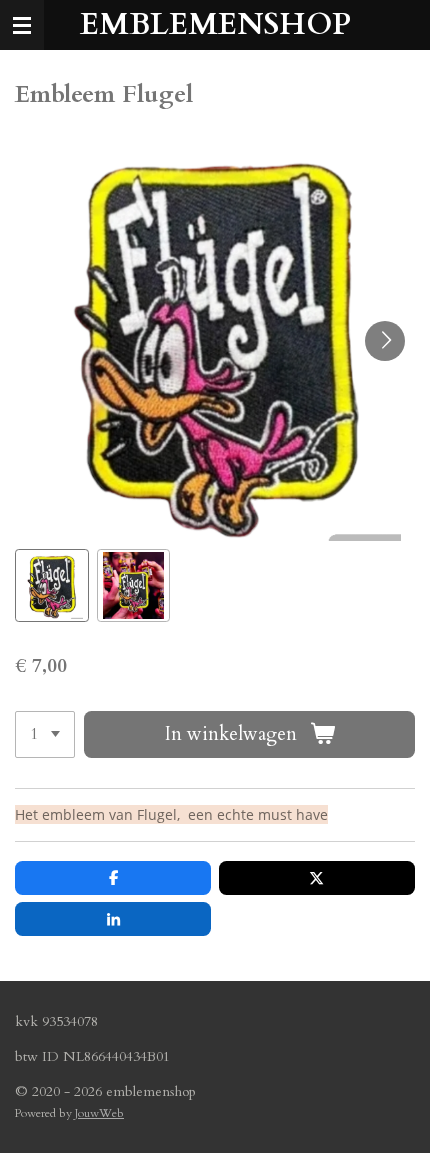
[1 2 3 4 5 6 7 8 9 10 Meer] (45, 734)
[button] (52, 586)
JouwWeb (99, 1113)
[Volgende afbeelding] (385, 341)
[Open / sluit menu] (22, 25)
